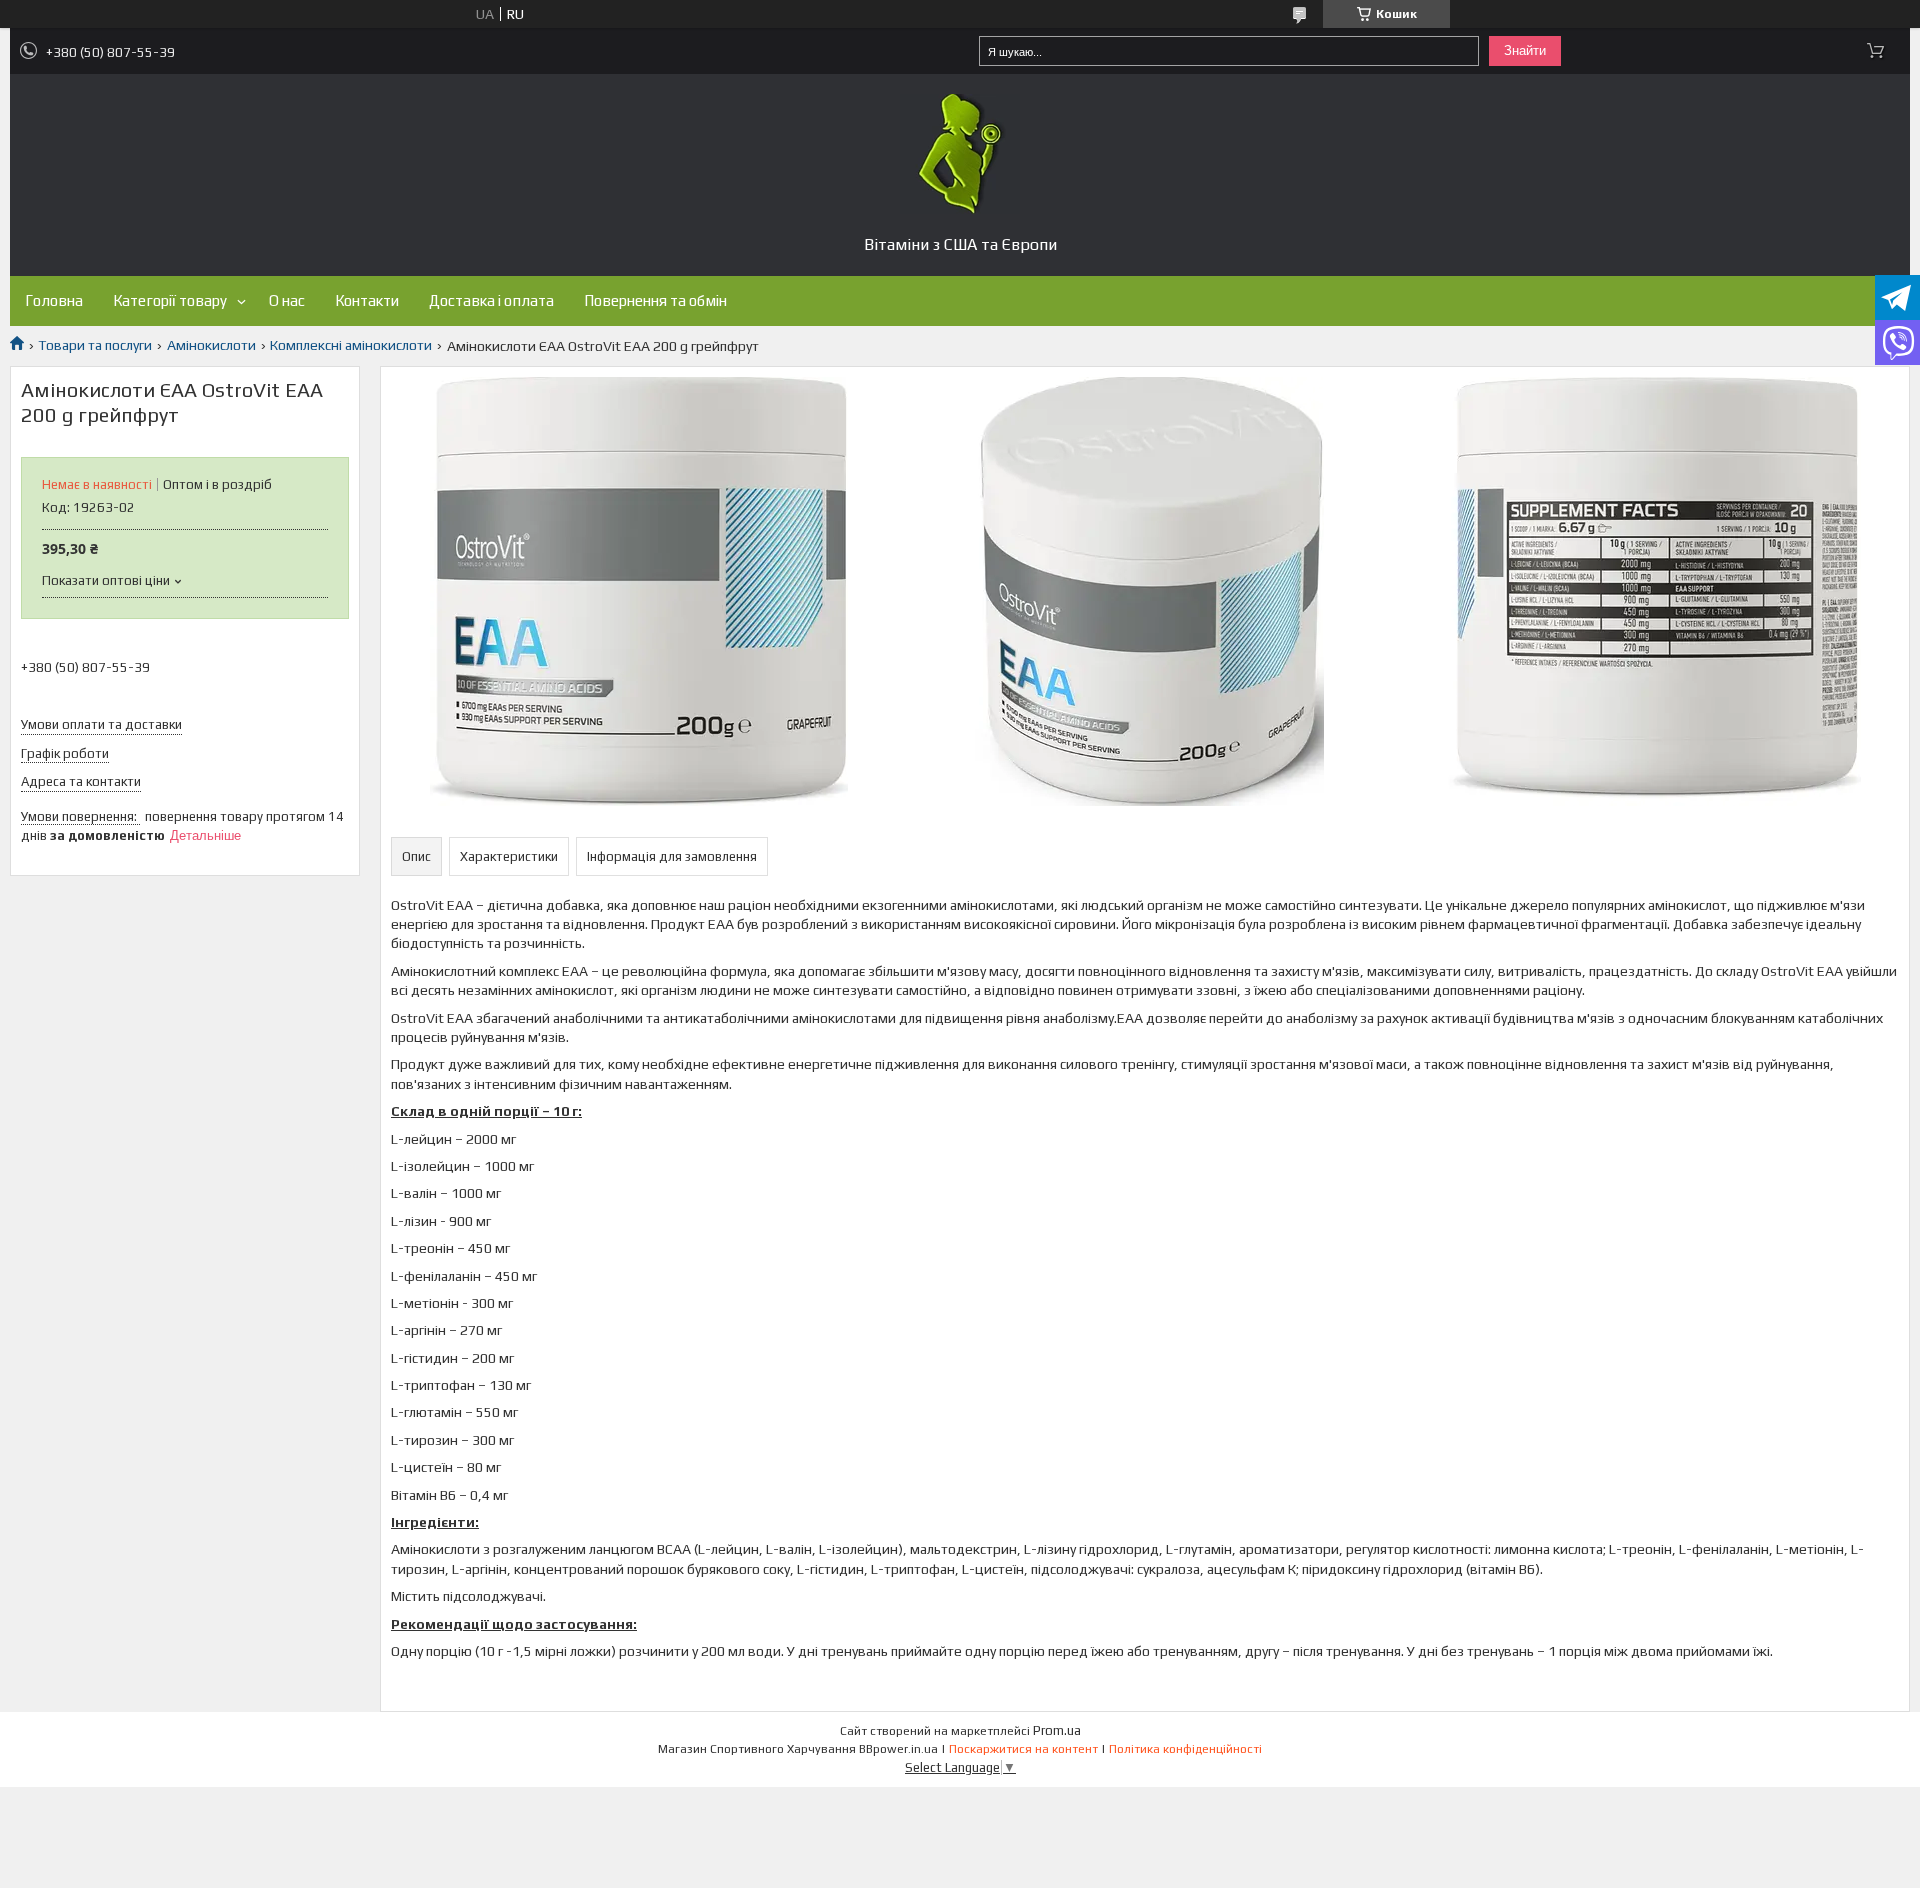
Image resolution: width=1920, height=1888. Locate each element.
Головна (54, 300)
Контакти (367, 300)
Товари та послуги (95, 345)
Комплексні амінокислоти (351, 345)
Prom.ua (1057, 1730)
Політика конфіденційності (1185, 1749)
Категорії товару (170, 300)
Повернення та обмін (655, 300)
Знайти (1525, 50)
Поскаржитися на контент (1023, 1749)
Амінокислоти (211, 345)
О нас (287, 300)
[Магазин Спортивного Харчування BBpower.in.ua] (960, 154)
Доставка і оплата (491, 300)
